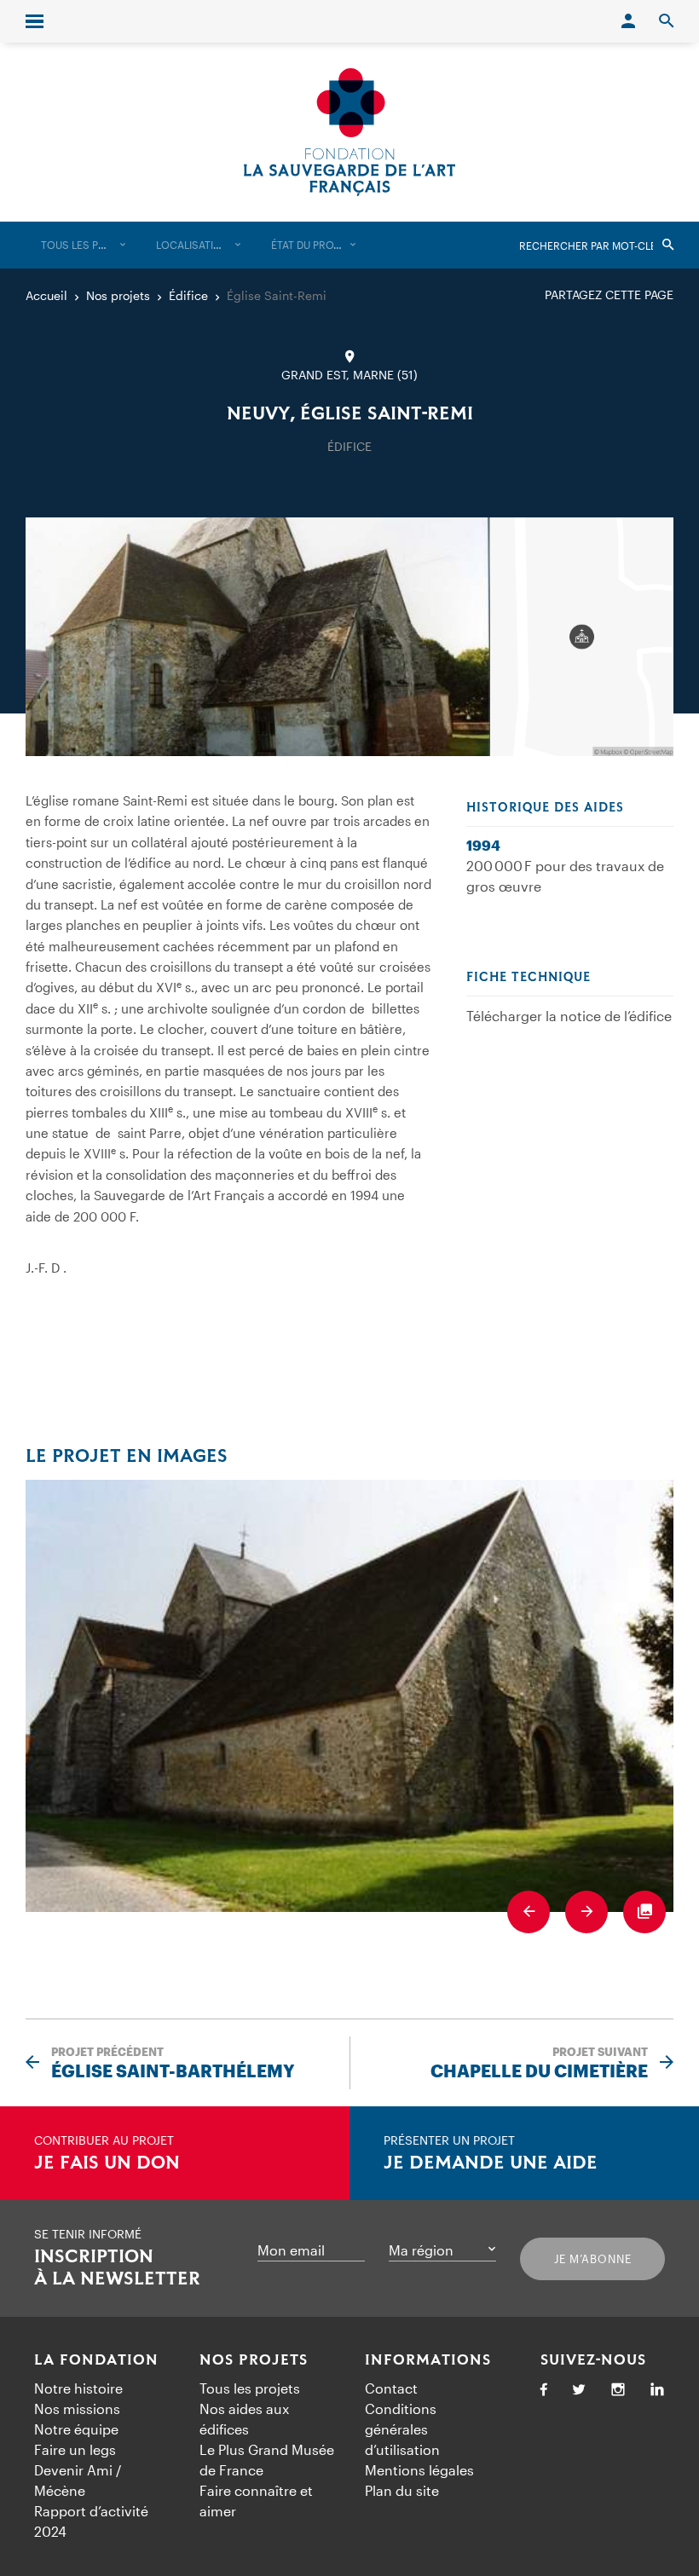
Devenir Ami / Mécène (78, 2480)
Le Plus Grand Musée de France (267, 2460)
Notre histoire (78, 2388)
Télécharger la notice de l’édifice (569, 1016)
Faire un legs (75, 2449)
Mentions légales (419, 2470)
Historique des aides (545, 808)
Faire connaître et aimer (256, 2501)
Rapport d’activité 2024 (91, 2521)
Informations (428, 2360)
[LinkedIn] (657, 2391)
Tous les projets (250, 2388)
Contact (391, 2388)
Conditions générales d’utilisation (402, 2429)
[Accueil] (349, 132)
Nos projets (254, 2360)
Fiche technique (529, 978)
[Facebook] (544, 2391)
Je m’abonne (593, 2259)
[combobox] (83, 245)
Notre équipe (76, 2429)
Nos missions (77, 2409)
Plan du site (402, 2490)
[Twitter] (579, 2391)
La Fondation (96, 2360)
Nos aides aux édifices (244, 2419)
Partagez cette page (609, 295)
